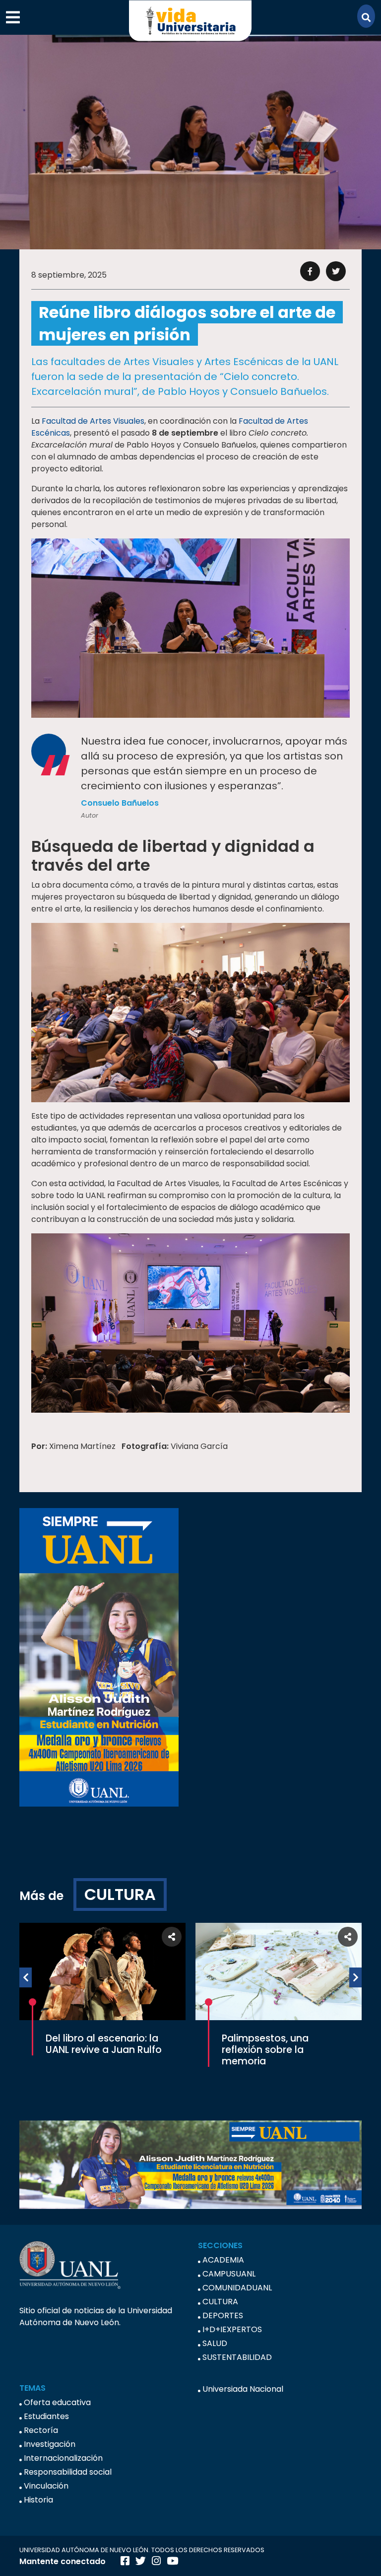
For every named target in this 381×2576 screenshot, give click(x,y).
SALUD (215, 2343)
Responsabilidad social (68, 2472)
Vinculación (46, 2486)
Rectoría (41, 2430)
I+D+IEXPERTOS (232, 2329)
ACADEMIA (223, 2260)
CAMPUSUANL (229, 2274)
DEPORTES (223, 2315)
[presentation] (26, 1977)
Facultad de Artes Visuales (93, 421)
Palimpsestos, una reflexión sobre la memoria (265, 2050)
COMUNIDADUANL (237, 2288)
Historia (38, 2500)
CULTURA (120, 1894)
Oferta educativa (57, 2402)
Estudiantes (46, 2416)
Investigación (50, 2444)
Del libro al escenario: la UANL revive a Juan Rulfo (104, 2044)
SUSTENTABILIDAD (237, 2357)
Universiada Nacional (243, 2389)
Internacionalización (63, 2458)
